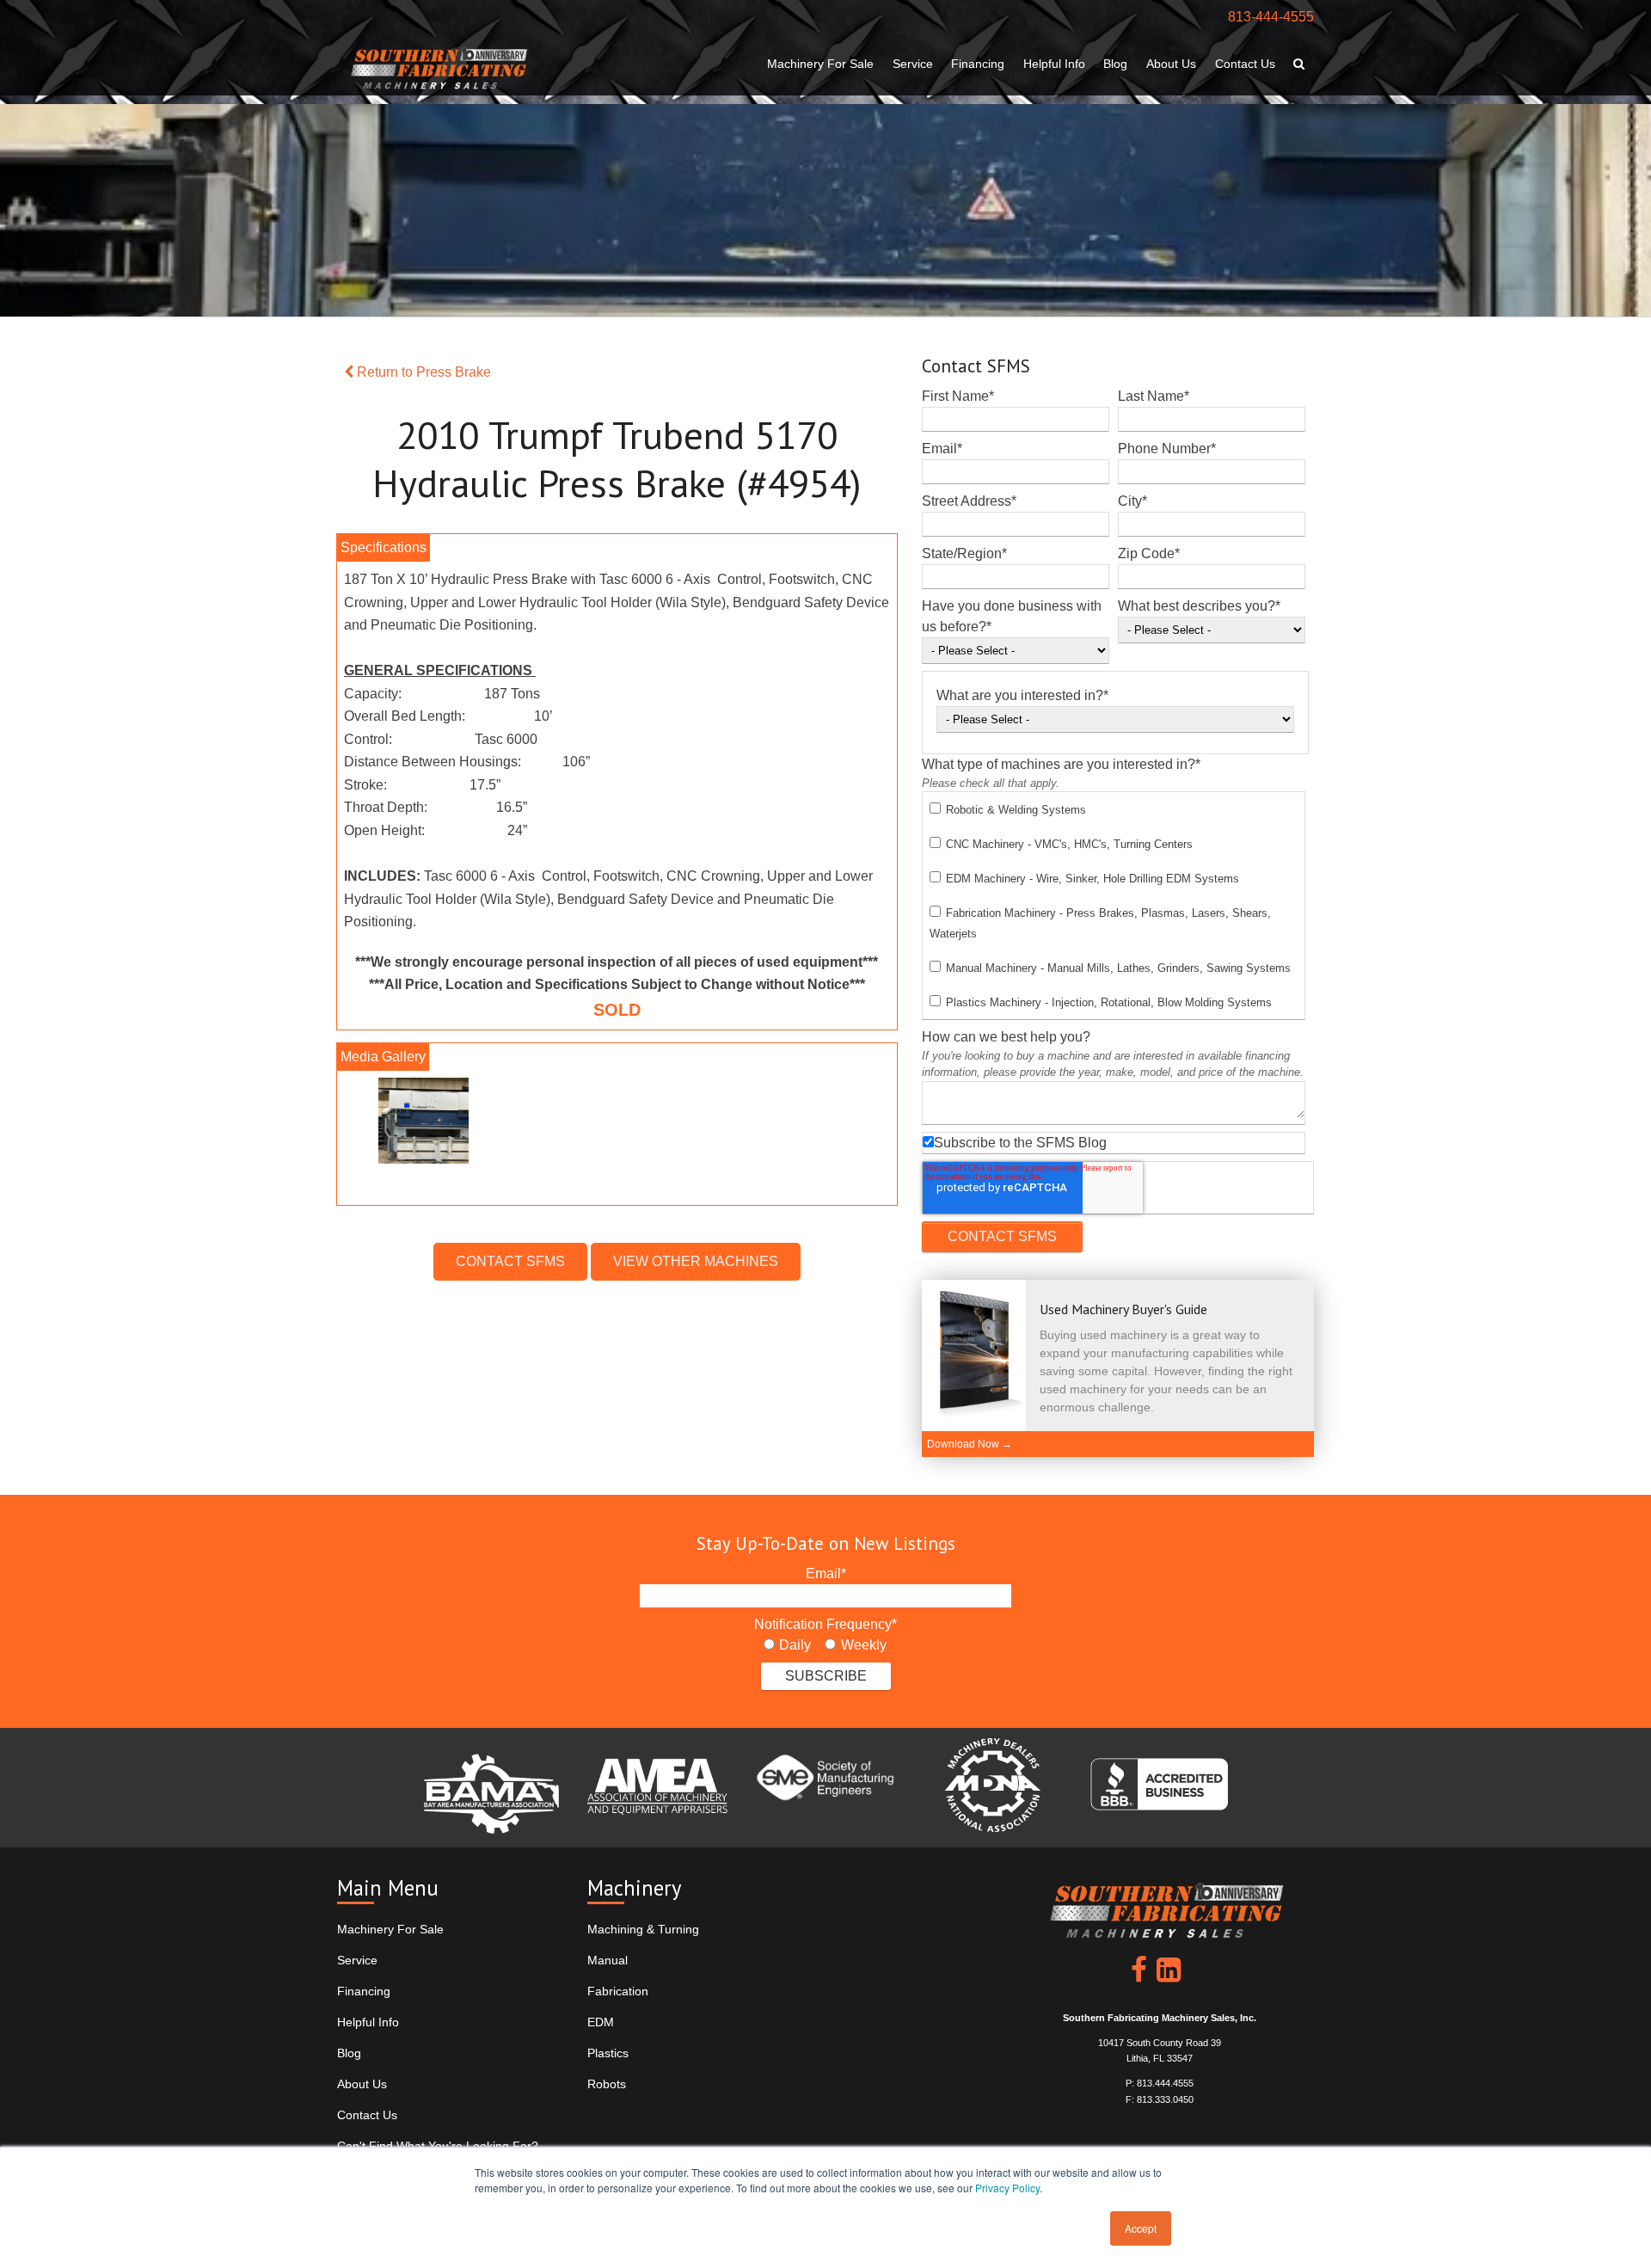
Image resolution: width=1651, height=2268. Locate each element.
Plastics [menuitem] (608, 2053)
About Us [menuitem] (1171, 64)
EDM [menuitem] (601, 2022)
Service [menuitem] (913, 64)
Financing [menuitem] (978, 64)
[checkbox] (1114, 906)
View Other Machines (696, 1261)
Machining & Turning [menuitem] (643, 1929)
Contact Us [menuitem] (1245, 64)
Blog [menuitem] (1115, 64)
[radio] (787, 1645)
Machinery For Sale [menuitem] (820, 64)
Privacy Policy (1007, 2188)
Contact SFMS (510, 1261)
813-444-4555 (1271, 17)
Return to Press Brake (422, 372)
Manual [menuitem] (608, 1960)
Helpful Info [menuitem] (1054, 64)
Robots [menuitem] (607, 2084)
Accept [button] (1141, 2228)
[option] (617, 1125)
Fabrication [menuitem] (618, 1991)
